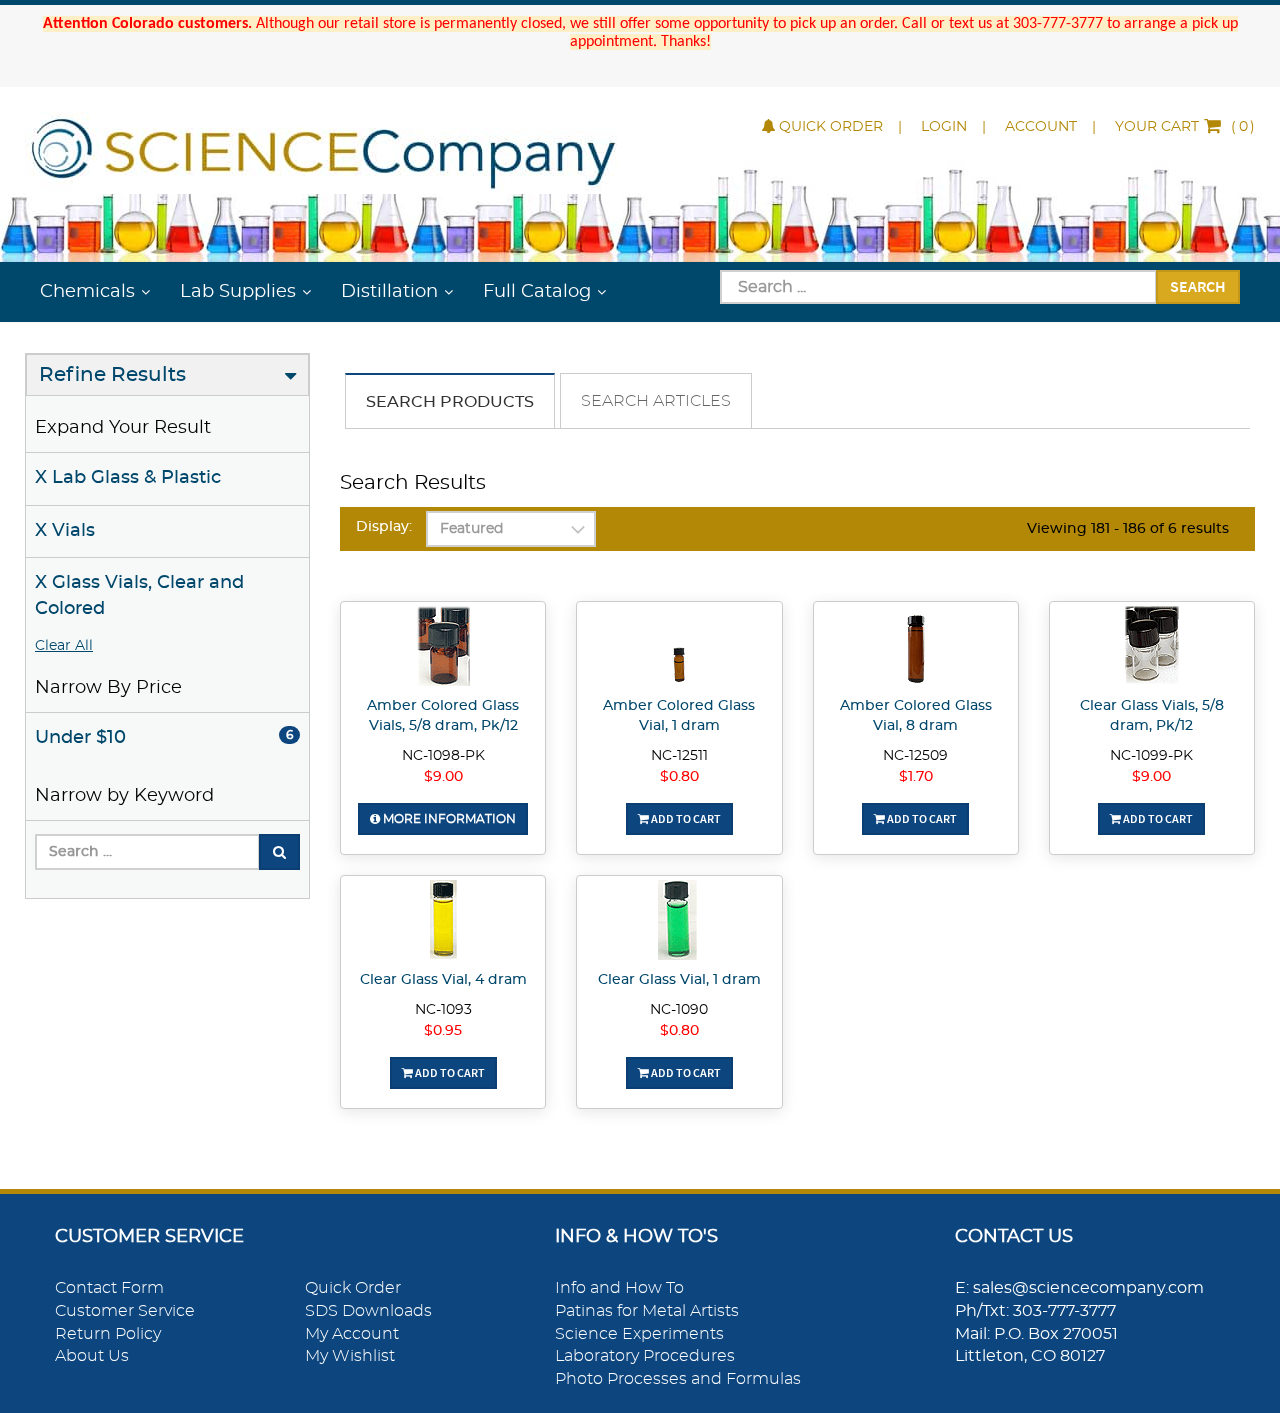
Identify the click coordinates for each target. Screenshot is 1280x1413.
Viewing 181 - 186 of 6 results (1128, 529)
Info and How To (619, 1288)
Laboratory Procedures (645, 1356)
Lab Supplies (238, 292)
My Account (352, 1334)
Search (1198, 286)
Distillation (389, 292)
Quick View (443, 649)
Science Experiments (639, 1334)
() (1185, 127)
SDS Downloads (368, 1311)
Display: (384, 527)
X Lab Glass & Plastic (128, 478)
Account (1041, 127)
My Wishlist (350, 1356)
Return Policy (108, 1334)
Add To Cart (685, 818)
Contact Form (109, 1288)
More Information (448, 819)
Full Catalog (537, 292)
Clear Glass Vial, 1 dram (679, 980)
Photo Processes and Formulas (678, 1379)
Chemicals (87, 292)
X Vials (65, 531)
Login (944, 127)
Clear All (64, 646)
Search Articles (656, 401)
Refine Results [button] (112, 375)
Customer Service (125, 1311)
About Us (92, 1356)
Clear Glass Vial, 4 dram (443, 980)
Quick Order (831, 127)
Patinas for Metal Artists (647, 1311)
